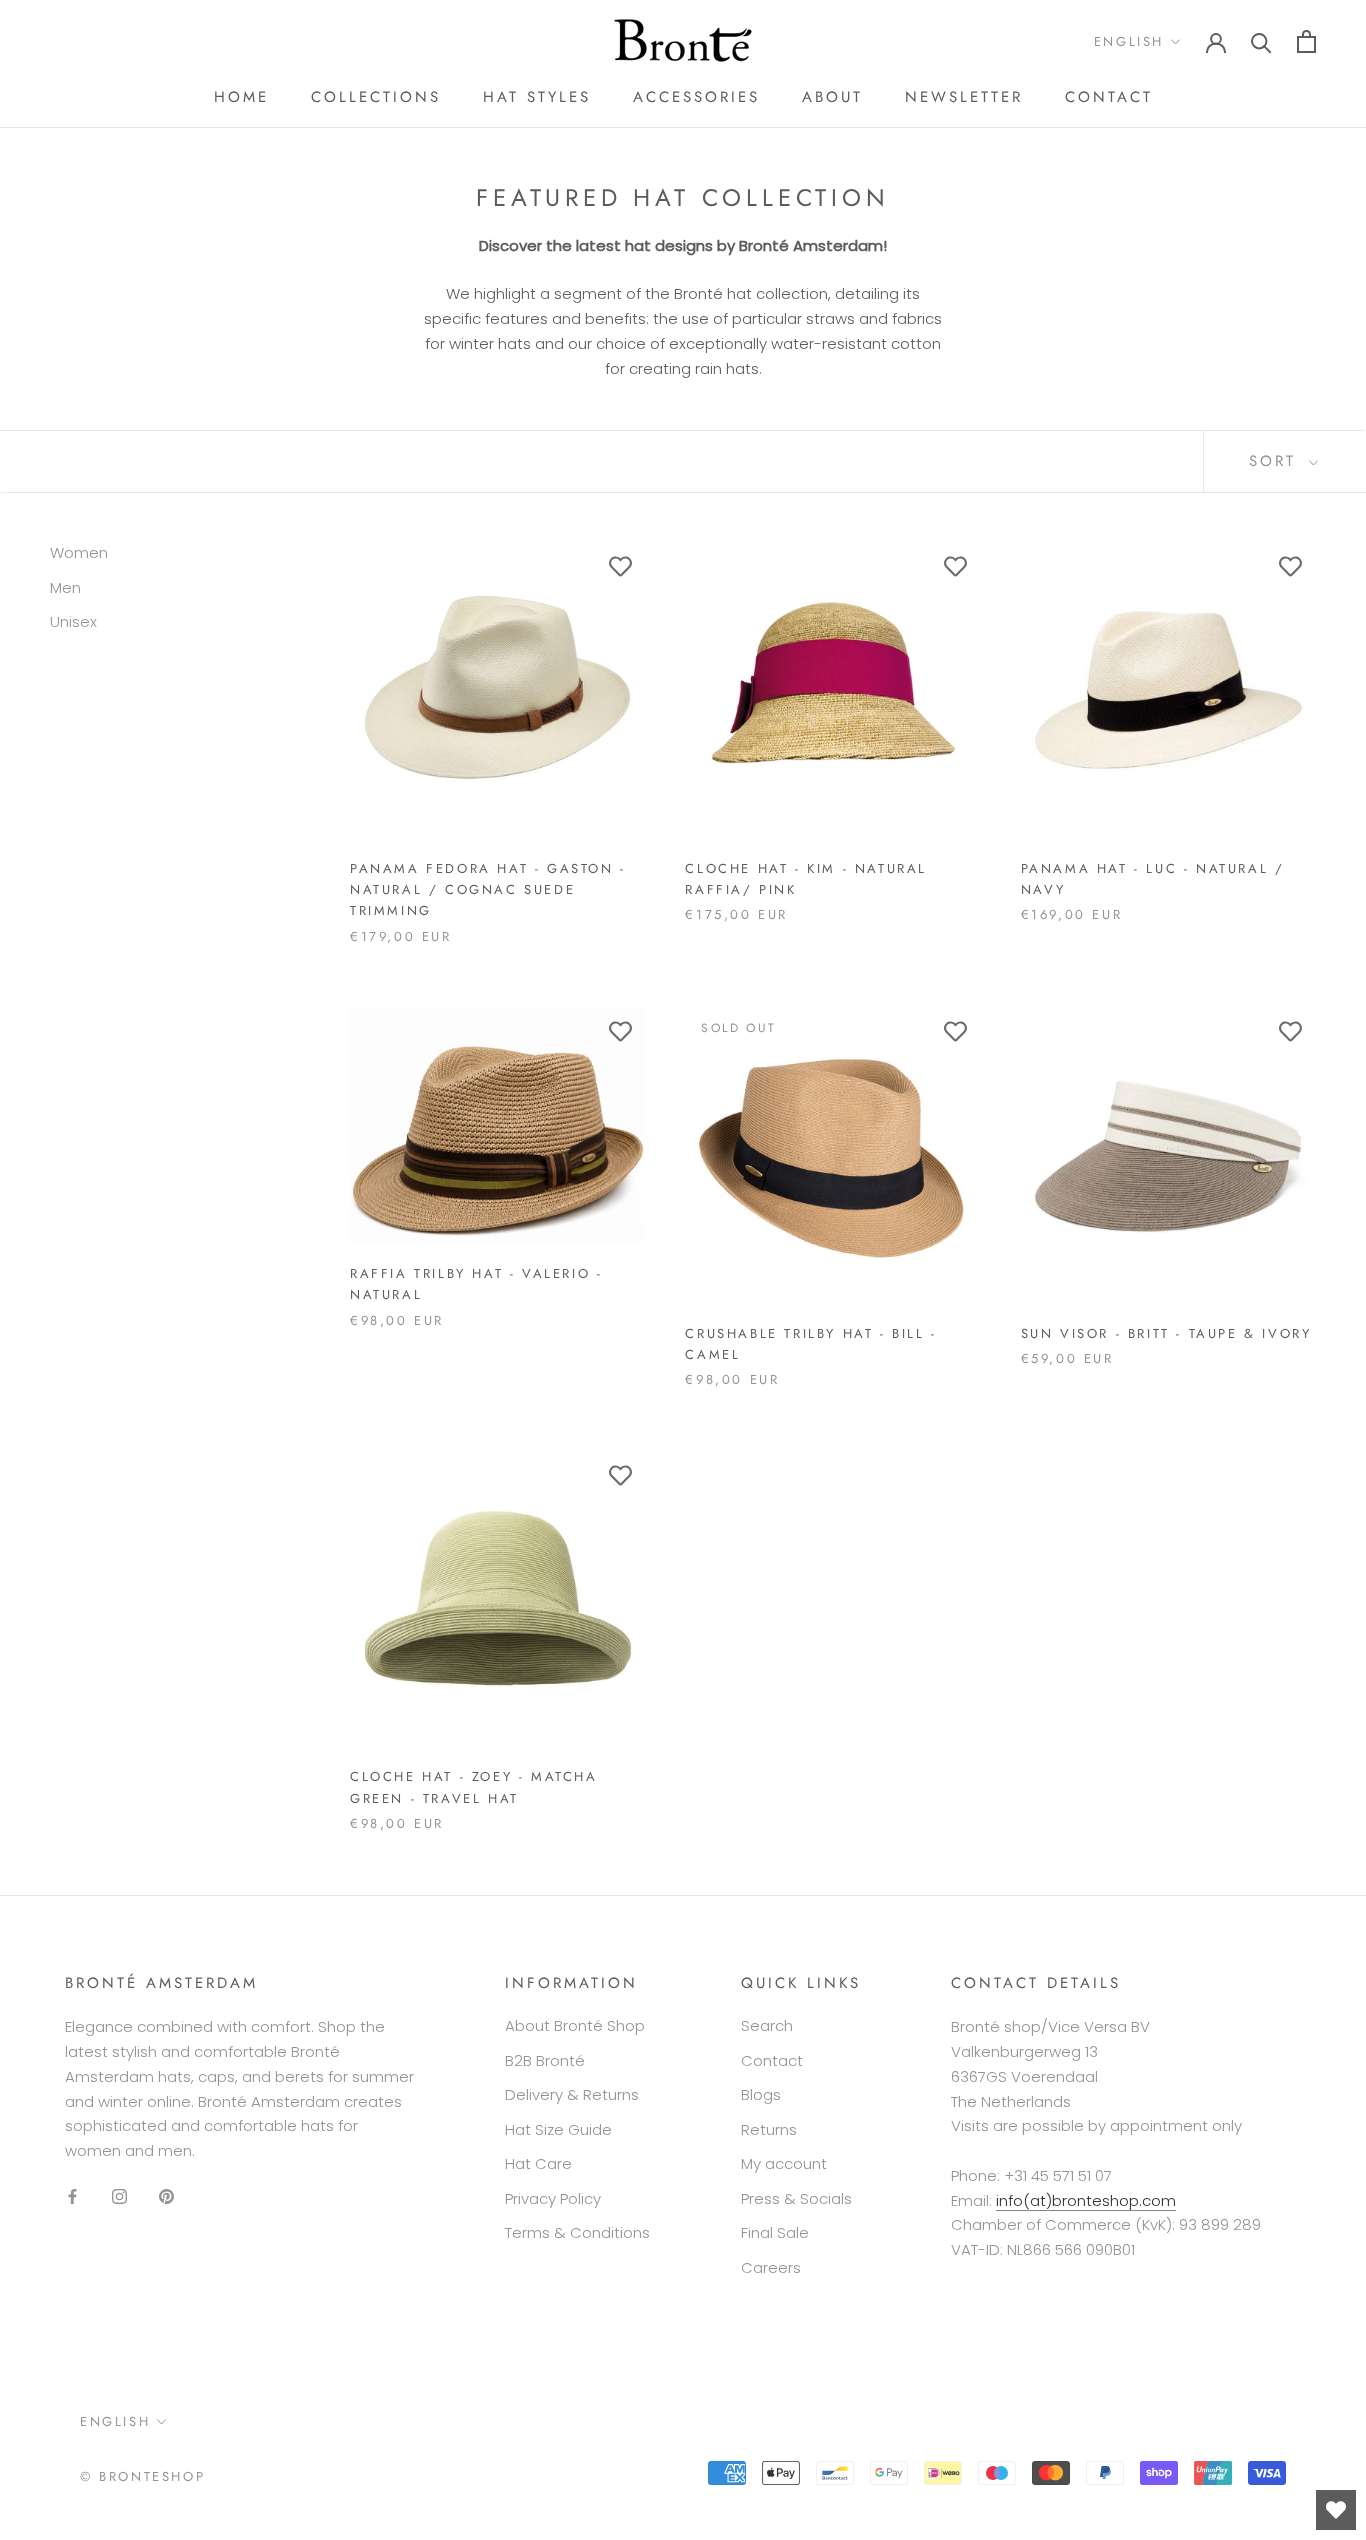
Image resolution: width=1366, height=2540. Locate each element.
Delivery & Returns (572, 2094)
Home (241, 97)
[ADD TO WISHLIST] (620, 567)
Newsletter (964, 97)
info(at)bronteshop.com (1086, 2200)
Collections (376, 97)
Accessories (696, 97)
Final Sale (775, 2232)
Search (767, 2025)
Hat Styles (537, 97)
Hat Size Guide (558, 2129)
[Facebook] (72, 2196)
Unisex (73, 621)
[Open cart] (1306, 41)
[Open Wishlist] (1336, 2510)
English (1129, 41)
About (832, 97)
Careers (771, 2267)
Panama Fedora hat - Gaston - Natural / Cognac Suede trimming (488, 890)
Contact (1109, 97)
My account (784, 2163)
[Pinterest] (166, 2196)
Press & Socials (796, 2198)
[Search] (1261, 41)
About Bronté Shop (575, 2025)
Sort (1276, 461)
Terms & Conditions (577, 2232)
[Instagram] (119, 2196)
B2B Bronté (545, 2060)
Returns (769, 2129)
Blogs (761, 2094)
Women (79, 552)
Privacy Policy (553, 2198)
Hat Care (538, 2163)
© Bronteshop (142, 2476)
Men (65, 587)
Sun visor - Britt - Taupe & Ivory (1166, 1333)
